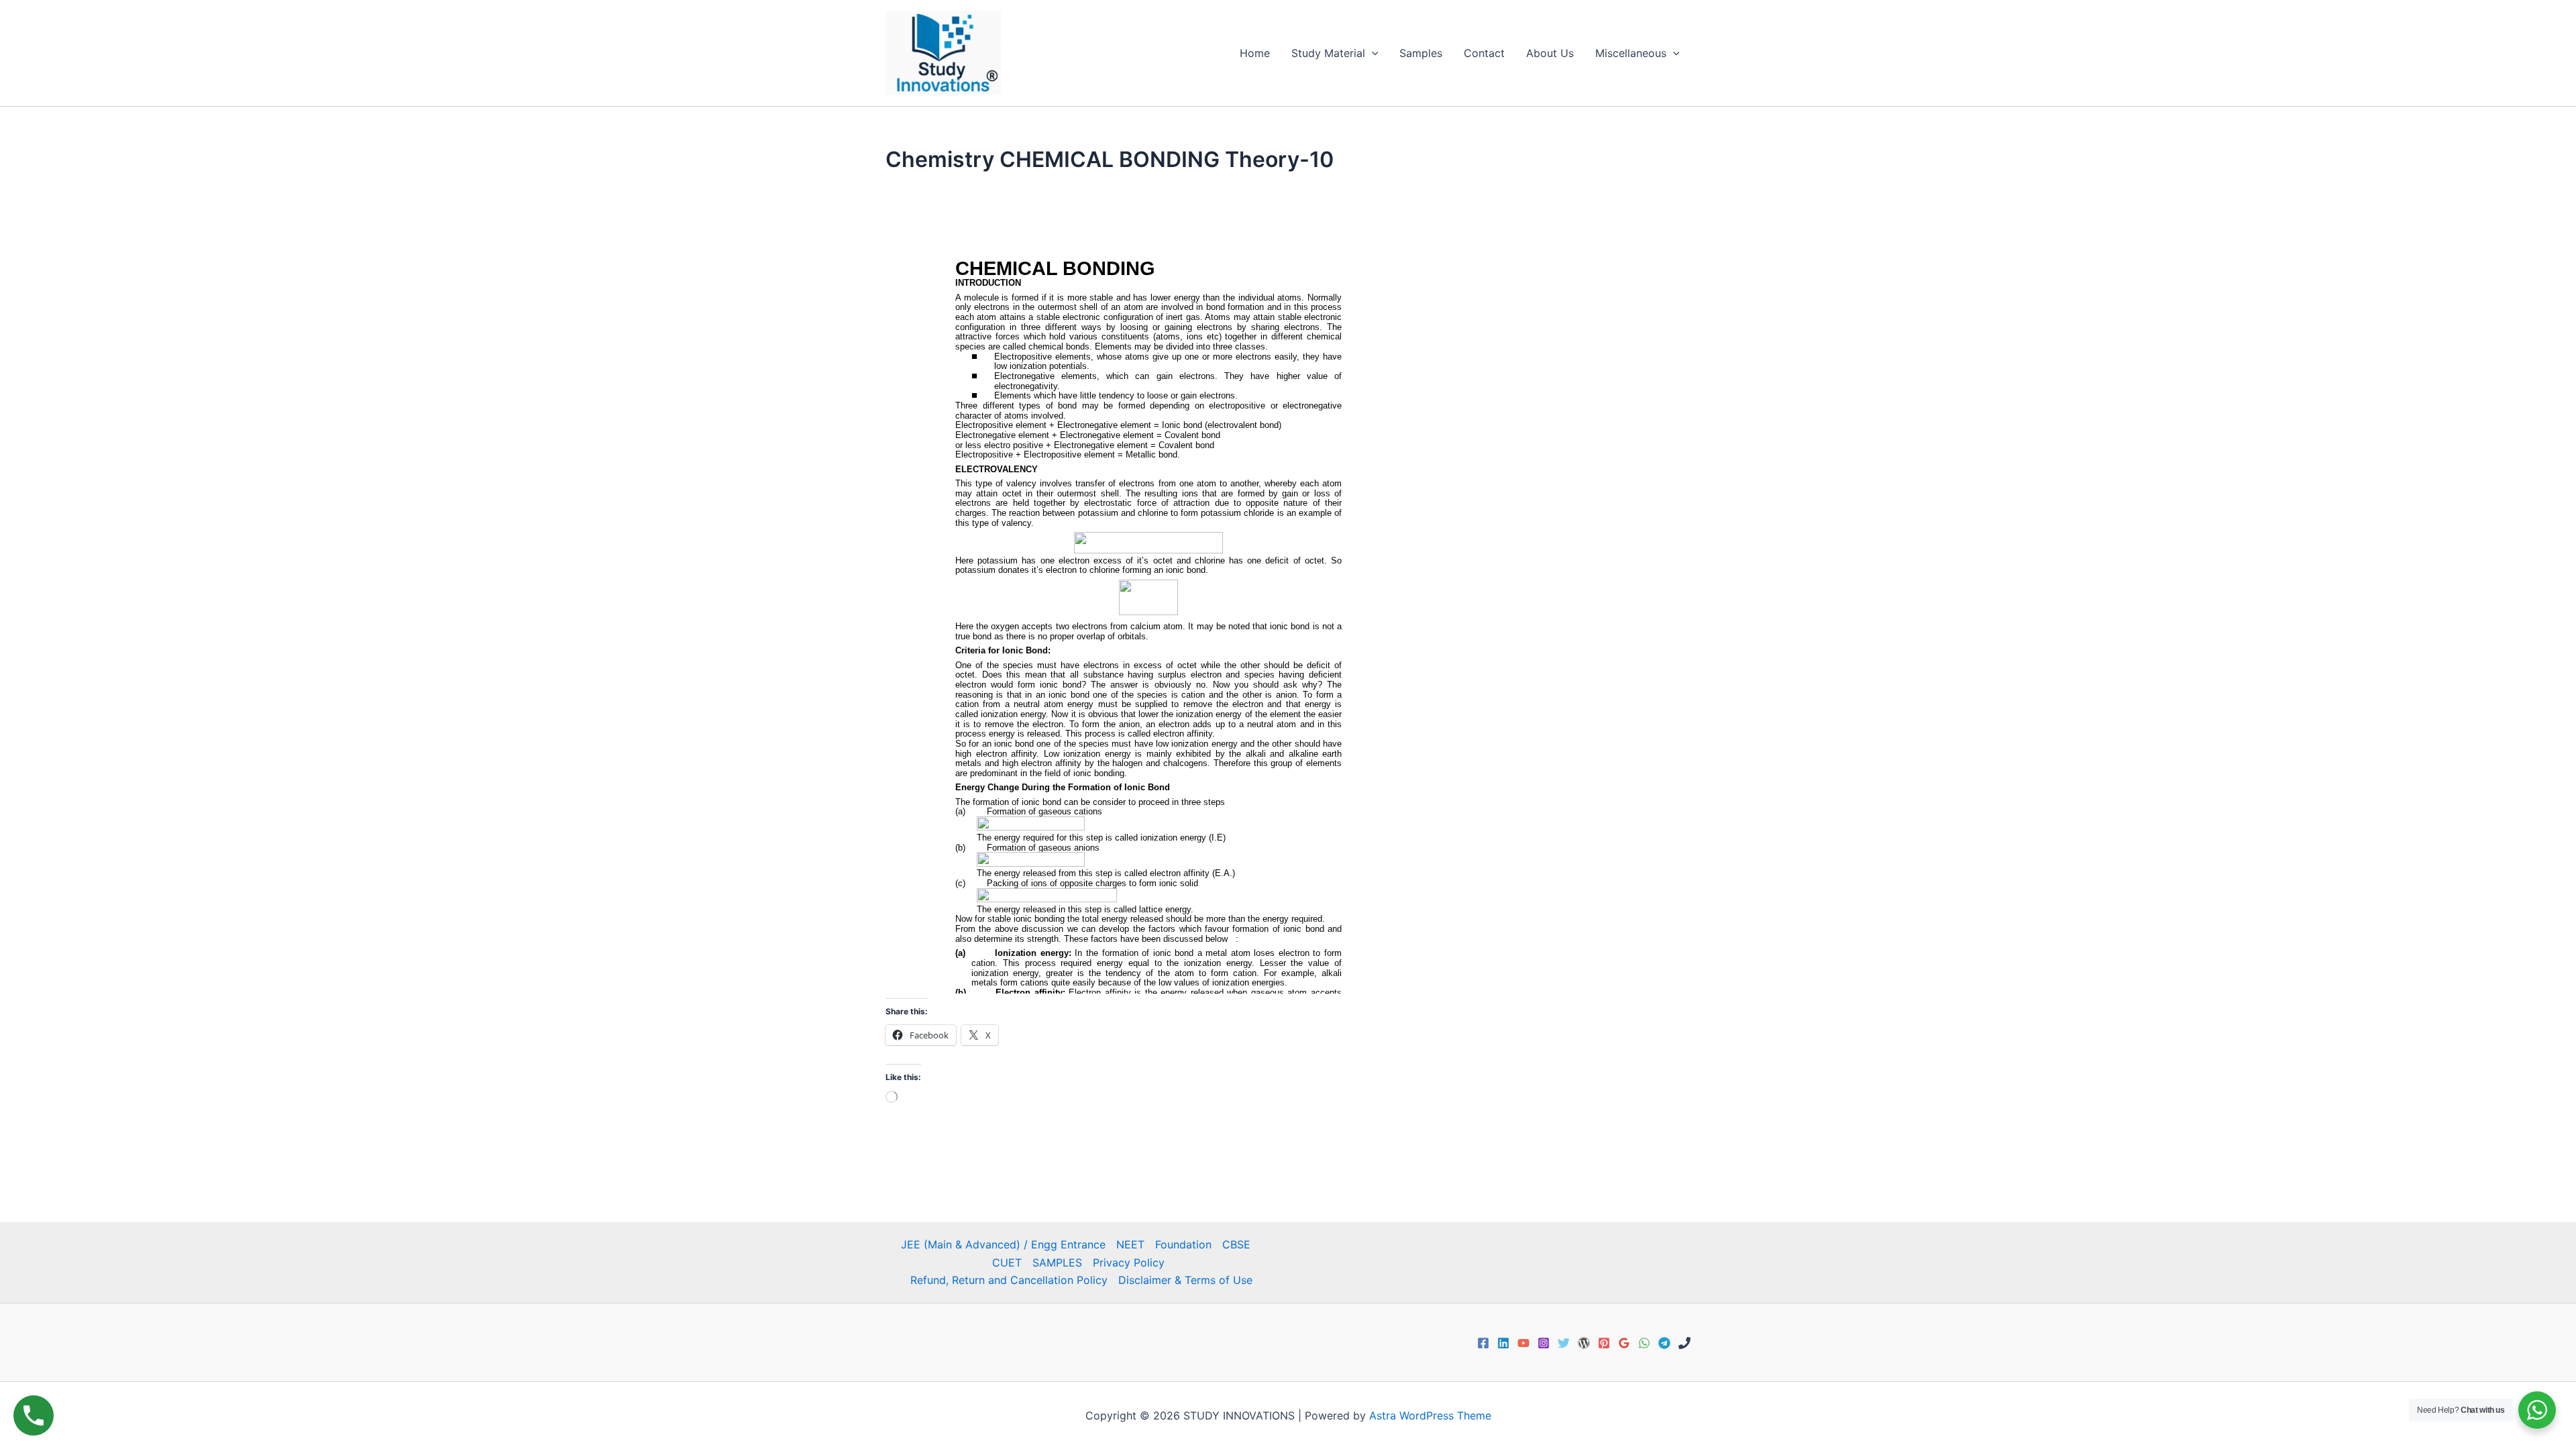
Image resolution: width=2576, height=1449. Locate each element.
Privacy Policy (1129, 1263)
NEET (1130, 1244)
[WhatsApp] (1644, 1343)
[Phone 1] (1684, 1343)
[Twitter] (1564, 1343)
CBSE (1236, 1244)
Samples (1421, 53)
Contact (1484, 53)
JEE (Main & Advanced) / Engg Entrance (1003, 1244)
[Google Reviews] (1624, 1343)
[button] (1372, 53)
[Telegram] (1664, 1343)
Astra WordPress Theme (1430, 1415)
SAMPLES (1057, 1263)
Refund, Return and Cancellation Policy (1009, 1280)
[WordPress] (1584, 1343)
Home (1255, 53)
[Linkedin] (1503, 1343)
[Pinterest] (1604, 1343)
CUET (1007, 1263)
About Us (1550, 53)
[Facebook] (1483, 1343)
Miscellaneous (1631, 53)
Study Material (1328, 53)
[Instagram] (1544, 1343)
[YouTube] (1523, 1343)
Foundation (1183, 1244)
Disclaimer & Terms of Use (1185, 1280)
